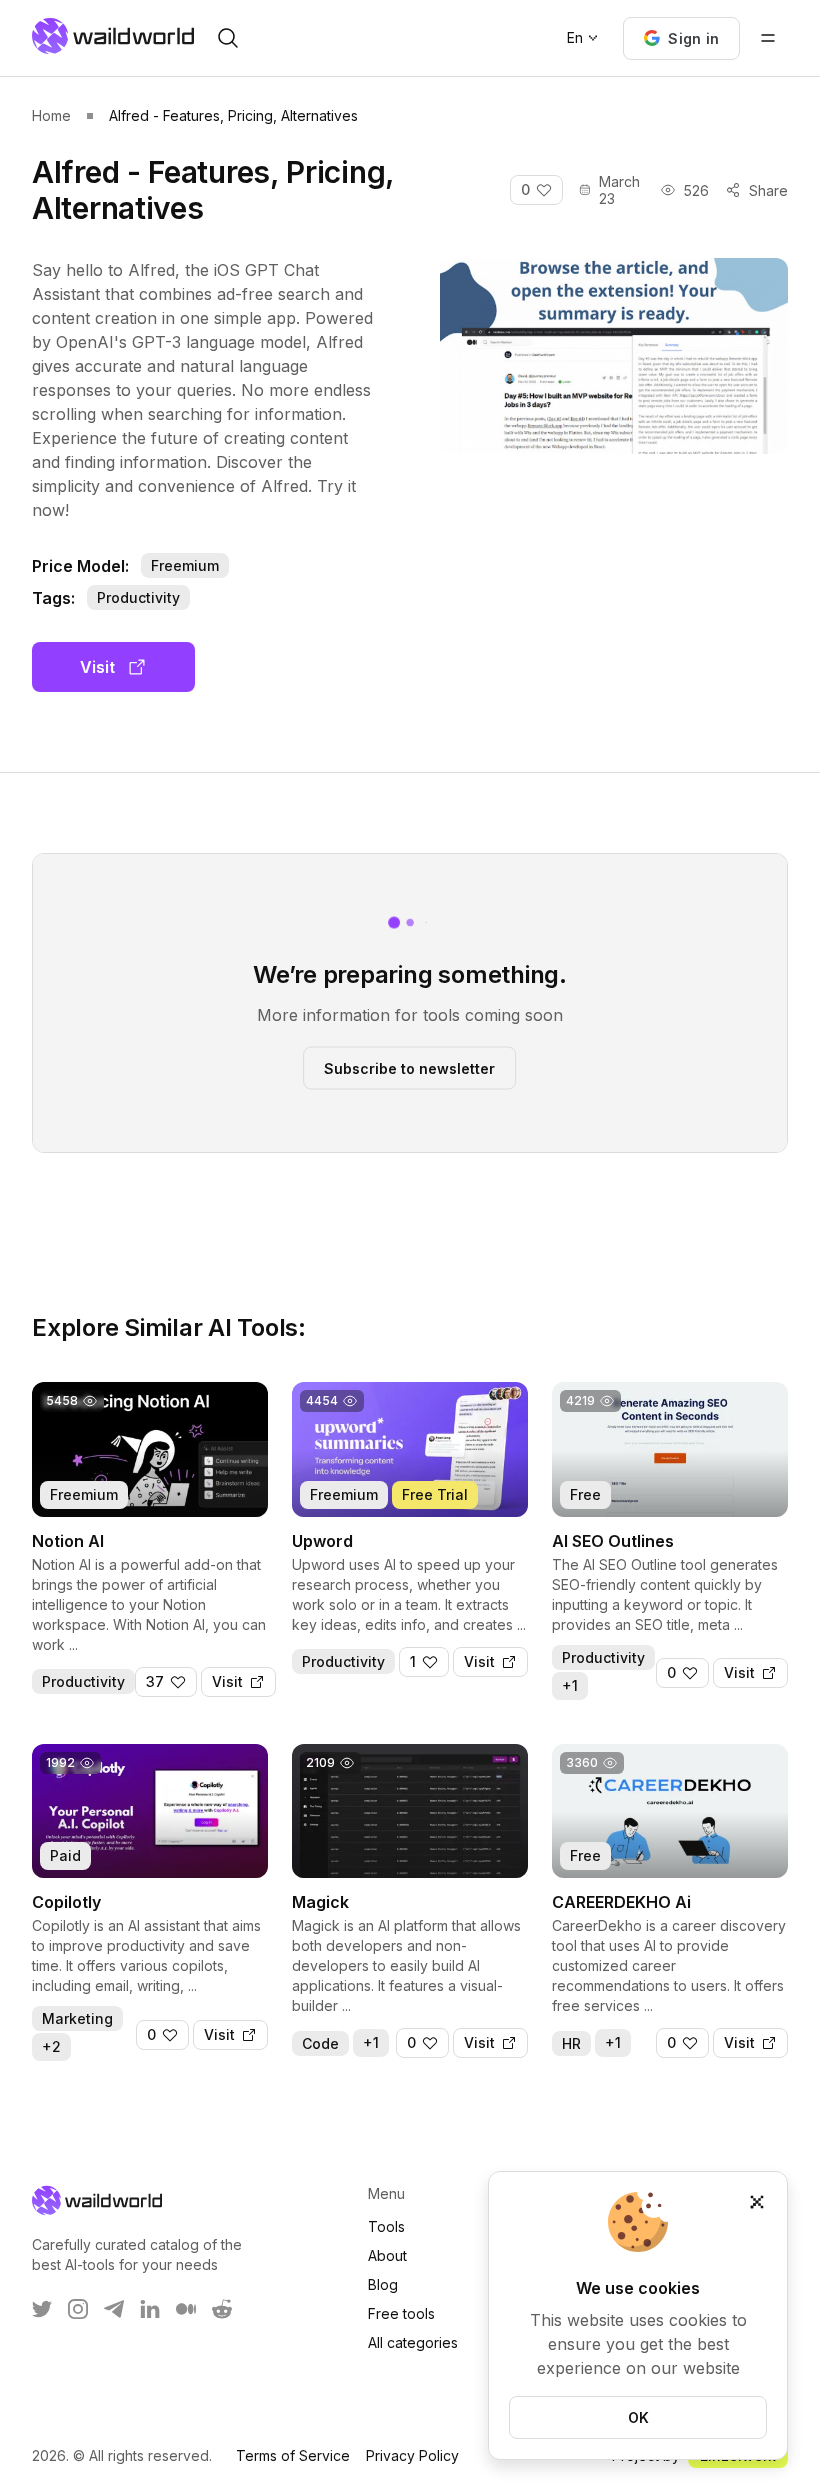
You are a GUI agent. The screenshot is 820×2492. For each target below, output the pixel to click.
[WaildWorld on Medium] (186, 2309)
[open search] (228, 38)
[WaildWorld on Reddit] (222, 2309)
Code (320, 2043)
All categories (413, 2342)
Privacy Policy (412, 2455)
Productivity (138, 597)
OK (638, 2417)
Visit (97, 667)
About (387, 2255)
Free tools (401, 2313)
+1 (570, 1685)
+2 (51, 2046)
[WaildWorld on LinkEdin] (150, 2309)
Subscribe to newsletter (409, 1067)
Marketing (77, 2018)
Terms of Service (293, 2455)
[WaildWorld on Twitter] (42, 2309)
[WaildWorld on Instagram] (78, 2309)
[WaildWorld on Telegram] (114, 2309)
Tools (386, 2226)
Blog (383, 2284)
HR (571, 2043)
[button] (681, 38)
